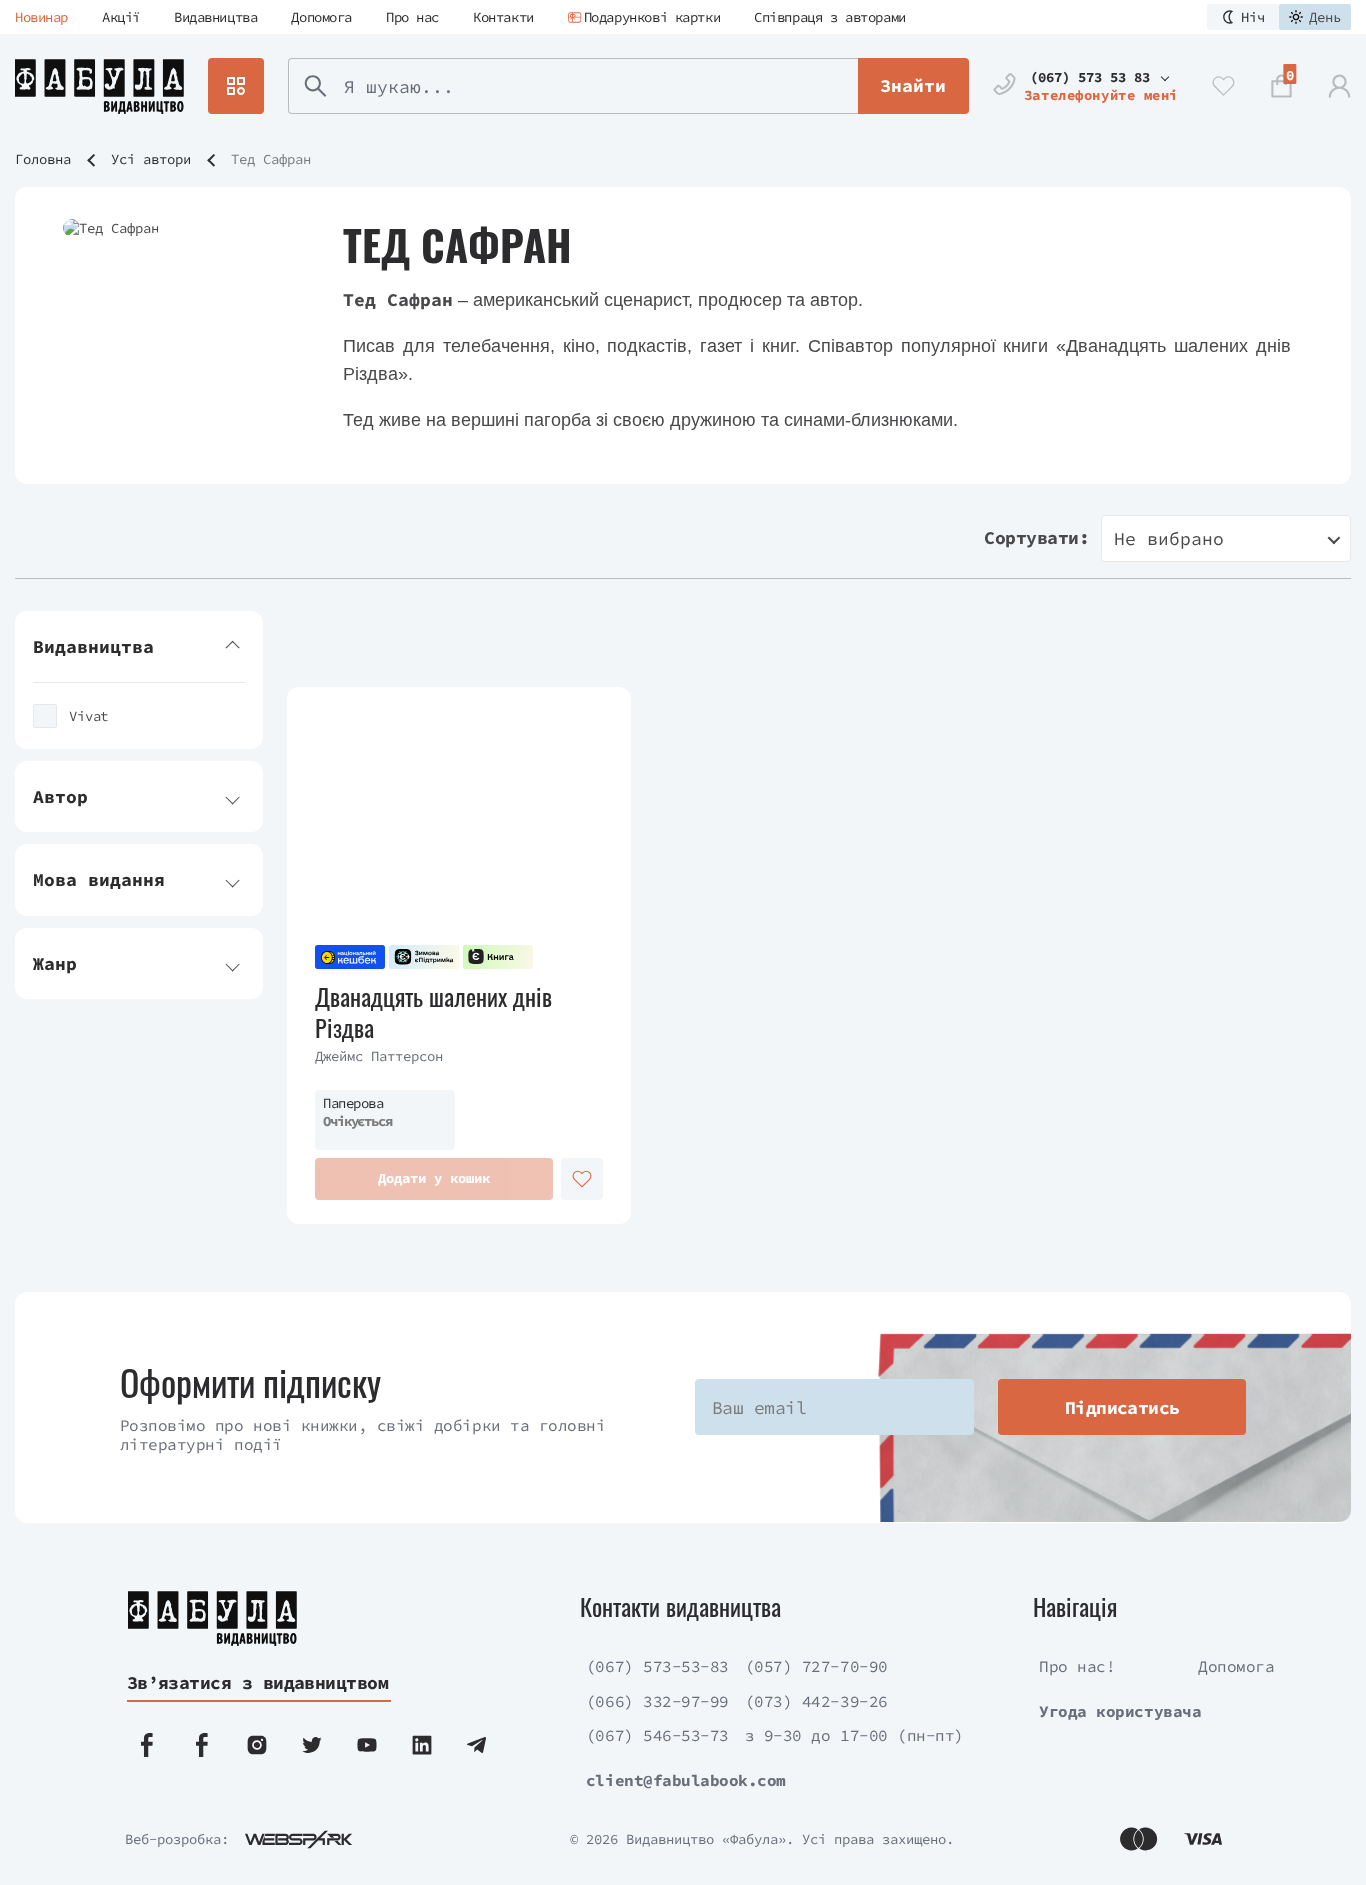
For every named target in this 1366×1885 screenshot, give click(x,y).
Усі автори (151, 159)
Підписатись (1122, 1407)
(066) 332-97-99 (657, 1701)
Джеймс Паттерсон (379, 1056)
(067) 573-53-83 (657, 1666)
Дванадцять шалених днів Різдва (433, 1012)
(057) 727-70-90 (816, 1666)
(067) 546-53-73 (657, 1735)
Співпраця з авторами (830, 17)
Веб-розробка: (177, 1839)
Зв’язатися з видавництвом (258, 1682)
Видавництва (215, 17)
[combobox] (1226, 538)
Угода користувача (1120, 1711)
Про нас (412, 17)
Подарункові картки (652, 17)
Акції (121, 17)
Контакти (503, 17)
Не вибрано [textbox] (1169, 538)
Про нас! (1077, 1666)
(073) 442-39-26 (816, 1701)
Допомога (321, 17)
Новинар (41, 17)
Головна (43, 159)
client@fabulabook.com (686, 1780)
